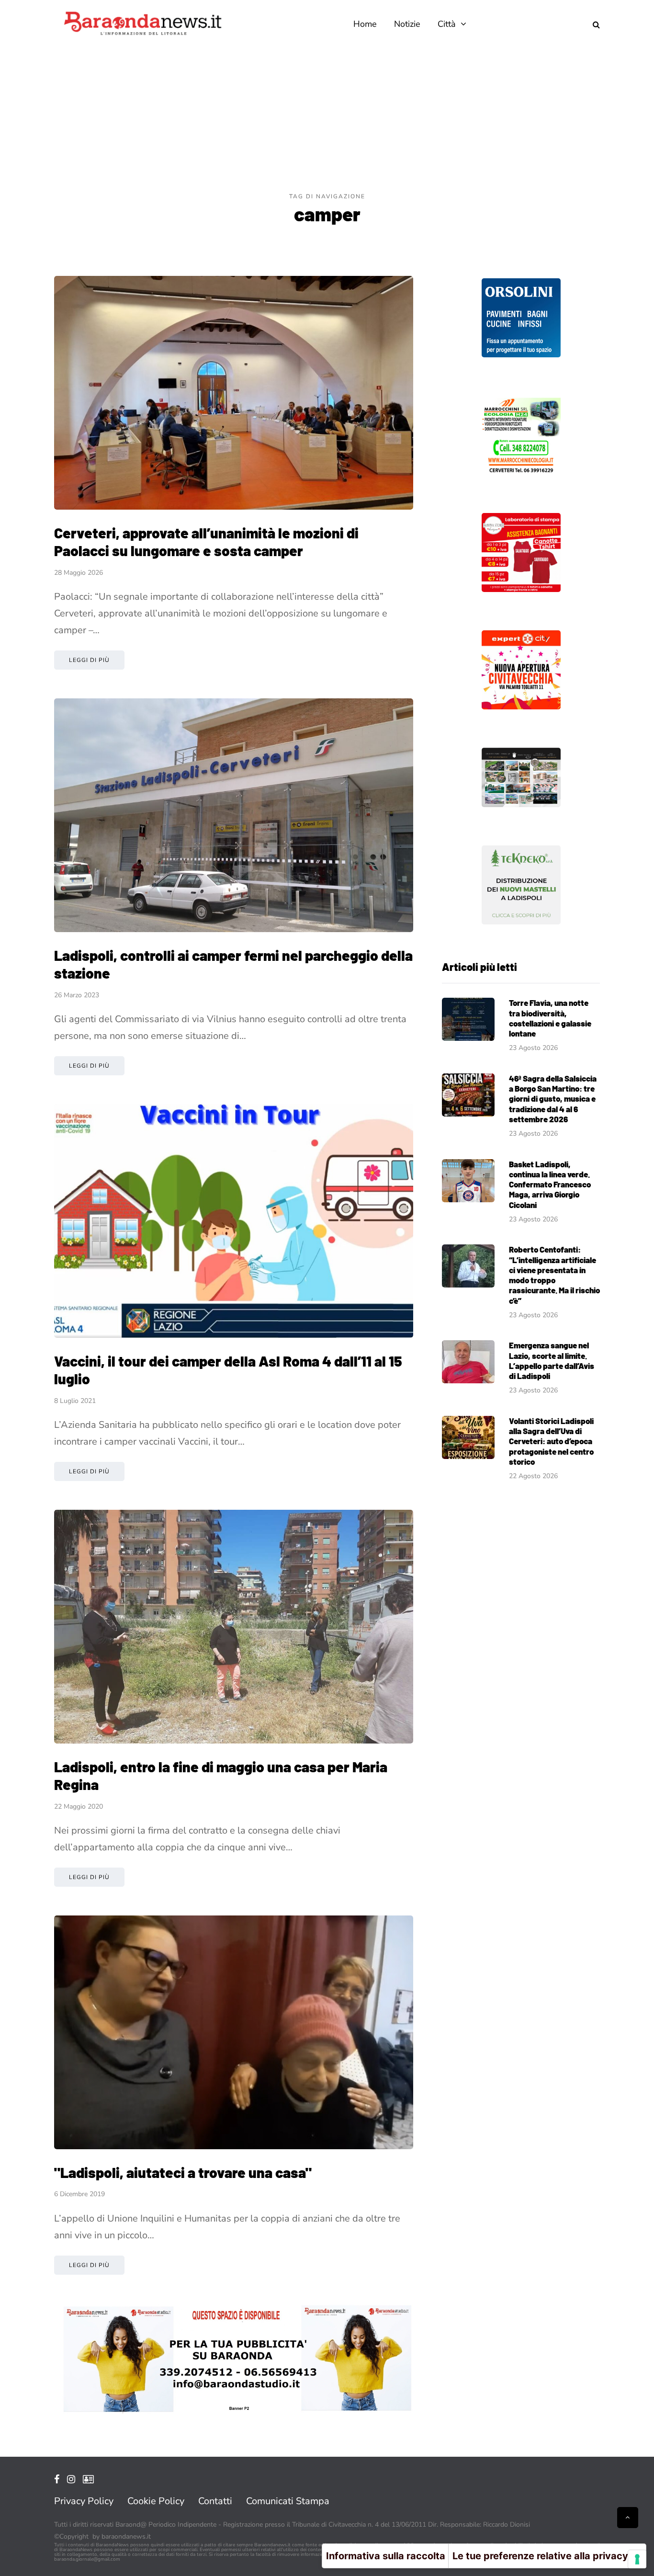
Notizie (407, 24)
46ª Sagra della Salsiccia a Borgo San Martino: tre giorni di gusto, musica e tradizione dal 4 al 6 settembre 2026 (553, 1099)
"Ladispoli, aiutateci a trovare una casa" (183, 2172)
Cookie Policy (156, 2501)
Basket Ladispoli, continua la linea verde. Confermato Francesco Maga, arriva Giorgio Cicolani (550, 1184)
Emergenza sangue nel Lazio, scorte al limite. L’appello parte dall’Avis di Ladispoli (552, 1360)
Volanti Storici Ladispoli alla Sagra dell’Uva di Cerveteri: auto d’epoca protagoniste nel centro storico (551, 1441)
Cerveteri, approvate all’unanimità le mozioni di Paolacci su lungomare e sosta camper (206, 542)
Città (447, 24)
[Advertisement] (327, 120)
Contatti (215, 2501)
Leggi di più (89, 660)
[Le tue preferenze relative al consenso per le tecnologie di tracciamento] (637, 2559)
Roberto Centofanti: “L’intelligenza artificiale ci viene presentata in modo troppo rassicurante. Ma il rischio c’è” (554, 1275)
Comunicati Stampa (288, 2501)
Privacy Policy (84, 2501)
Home (365, 24)
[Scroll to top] (628, 2518)
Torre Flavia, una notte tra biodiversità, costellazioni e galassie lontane (550, 1018)
